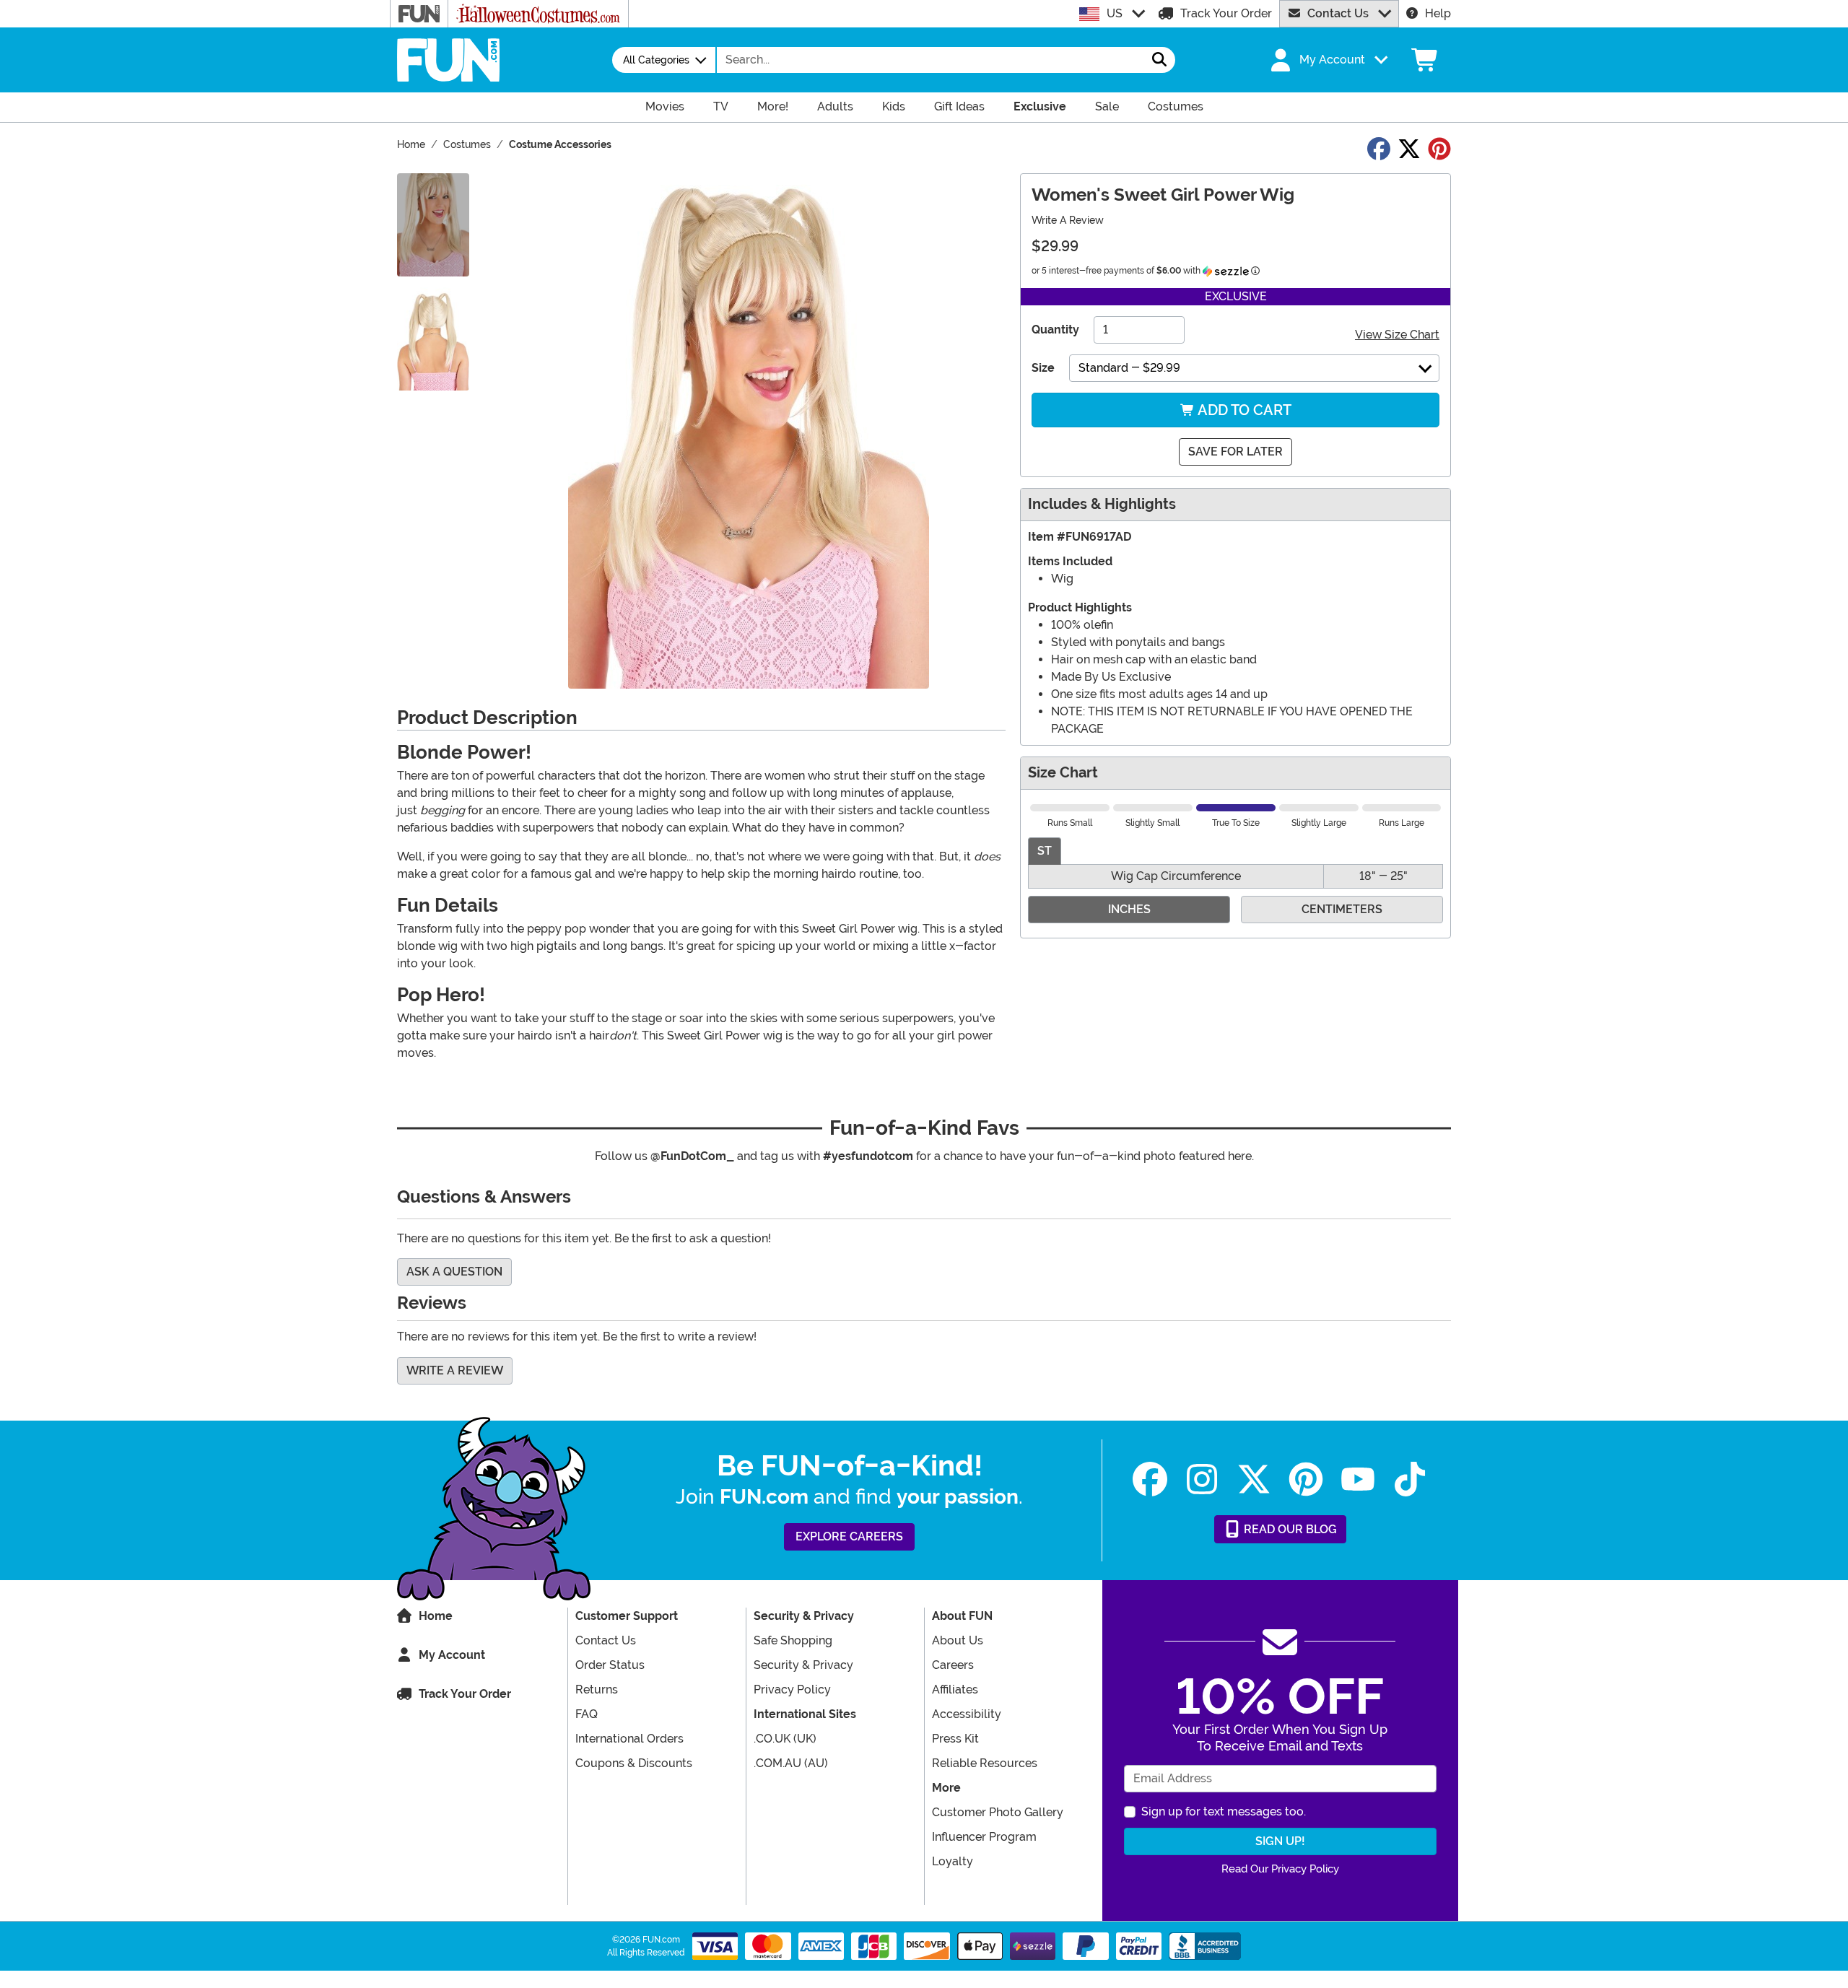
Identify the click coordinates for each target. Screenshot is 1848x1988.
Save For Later (1235, 452)
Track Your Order (1226, 13)
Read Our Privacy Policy (1280, 1869)
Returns (597, 1690)
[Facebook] (1150, 1479)
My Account (452, 1655)
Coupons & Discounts (634, 1763)
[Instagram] (1202, 1479)
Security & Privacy (803, 1665)
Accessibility (967, 1714)
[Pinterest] (1306, 1479)
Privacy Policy (792, 1690)
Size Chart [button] (1063, 773)
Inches (1129, 909)
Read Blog (1289, 1529)
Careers (953, 1665)
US (1115, 13)
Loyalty (953, 1861)
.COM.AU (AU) (791, 1763)
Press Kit (955, 1739)
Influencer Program (984, 1837)
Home (436, 1616)
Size (1043, 368)
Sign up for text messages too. (1224, 1812)
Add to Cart (1243, 410)
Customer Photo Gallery (998, 1812)
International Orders (629, 1739)
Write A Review (1068, 220)
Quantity (1055, 330)
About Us (958, 1640)
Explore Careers (849, 1536)
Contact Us (1338, 13)
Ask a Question (454, 1272)
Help (1438, 13)
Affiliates (955, 1690)
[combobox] (930, 60)
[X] (1254, 1479)
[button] (1328, 60)
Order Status (610, 1665)
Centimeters (1342, 909)
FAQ (587, 1714)
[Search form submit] (1159, 60)
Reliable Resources (985, 1763)
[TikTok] (1410, 1479)
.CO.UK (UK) (785, 1739)
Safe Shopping (793, 1640)
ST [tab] (1045, 851)
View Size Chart (1397, 335)
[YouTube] (1358, 1479)
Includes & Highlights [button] (1102, 504)
